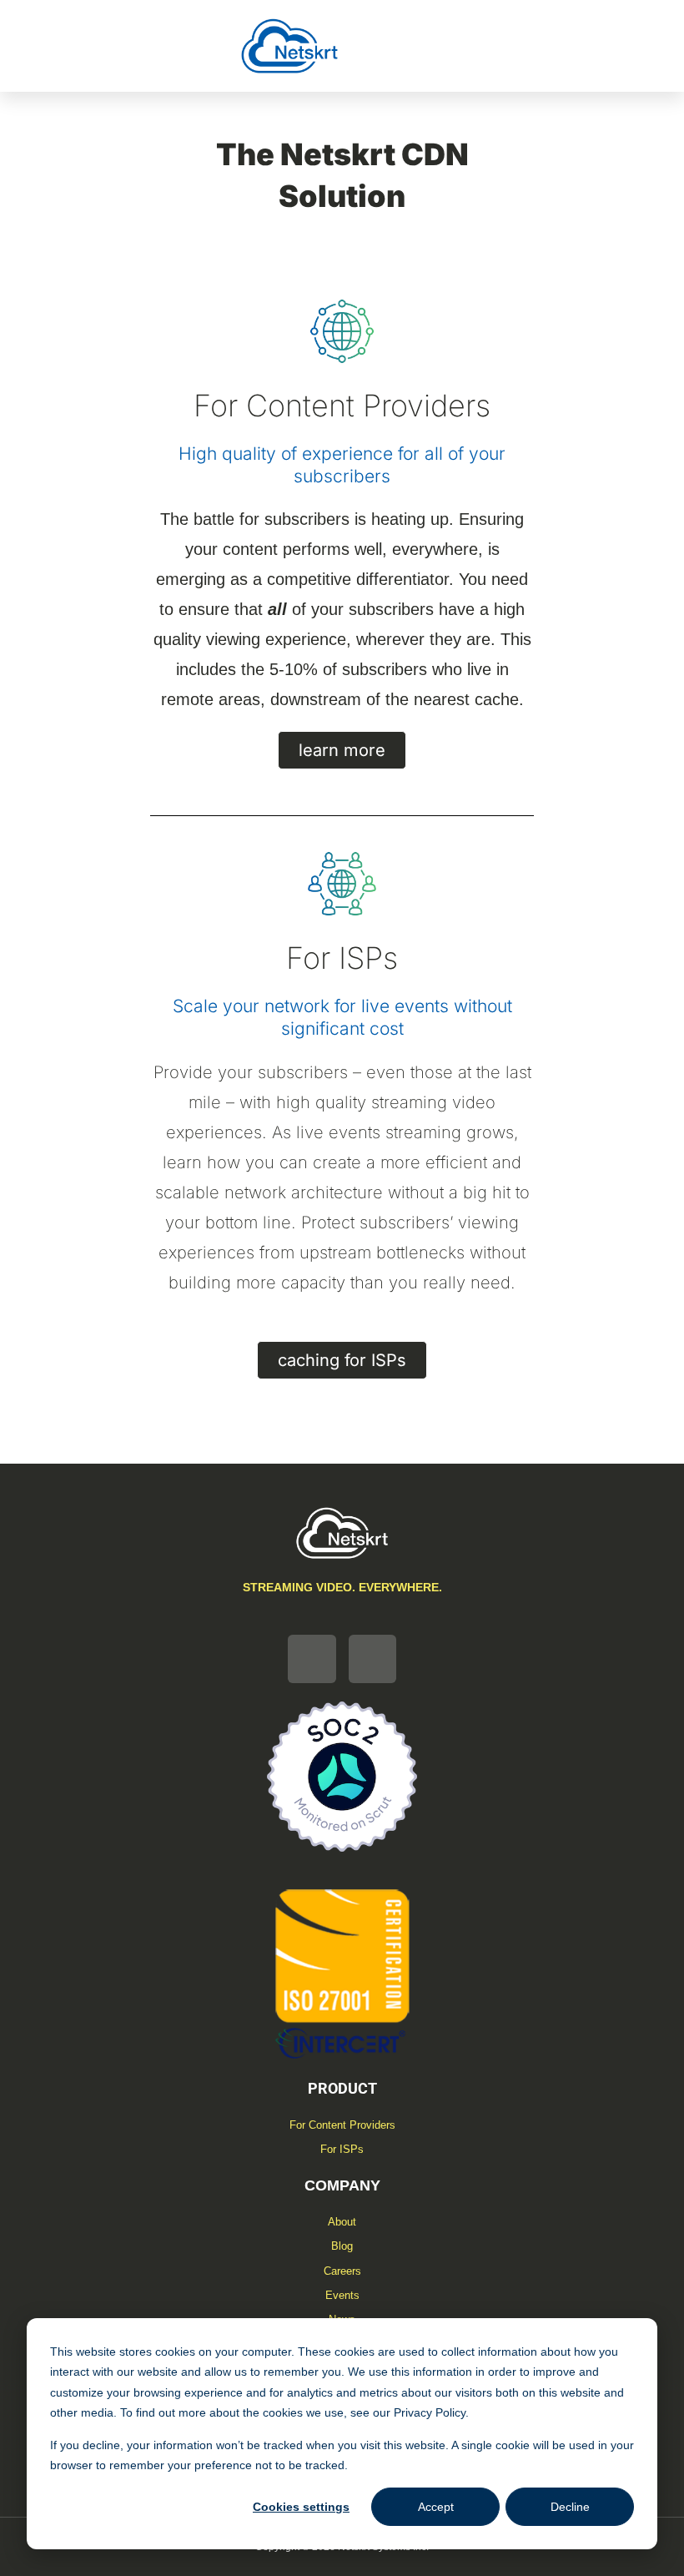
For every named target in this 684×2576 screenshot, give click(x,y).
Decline (570, 2507)
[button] (428, 46)
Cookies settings (301, 2507)
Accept (436, 2507)
